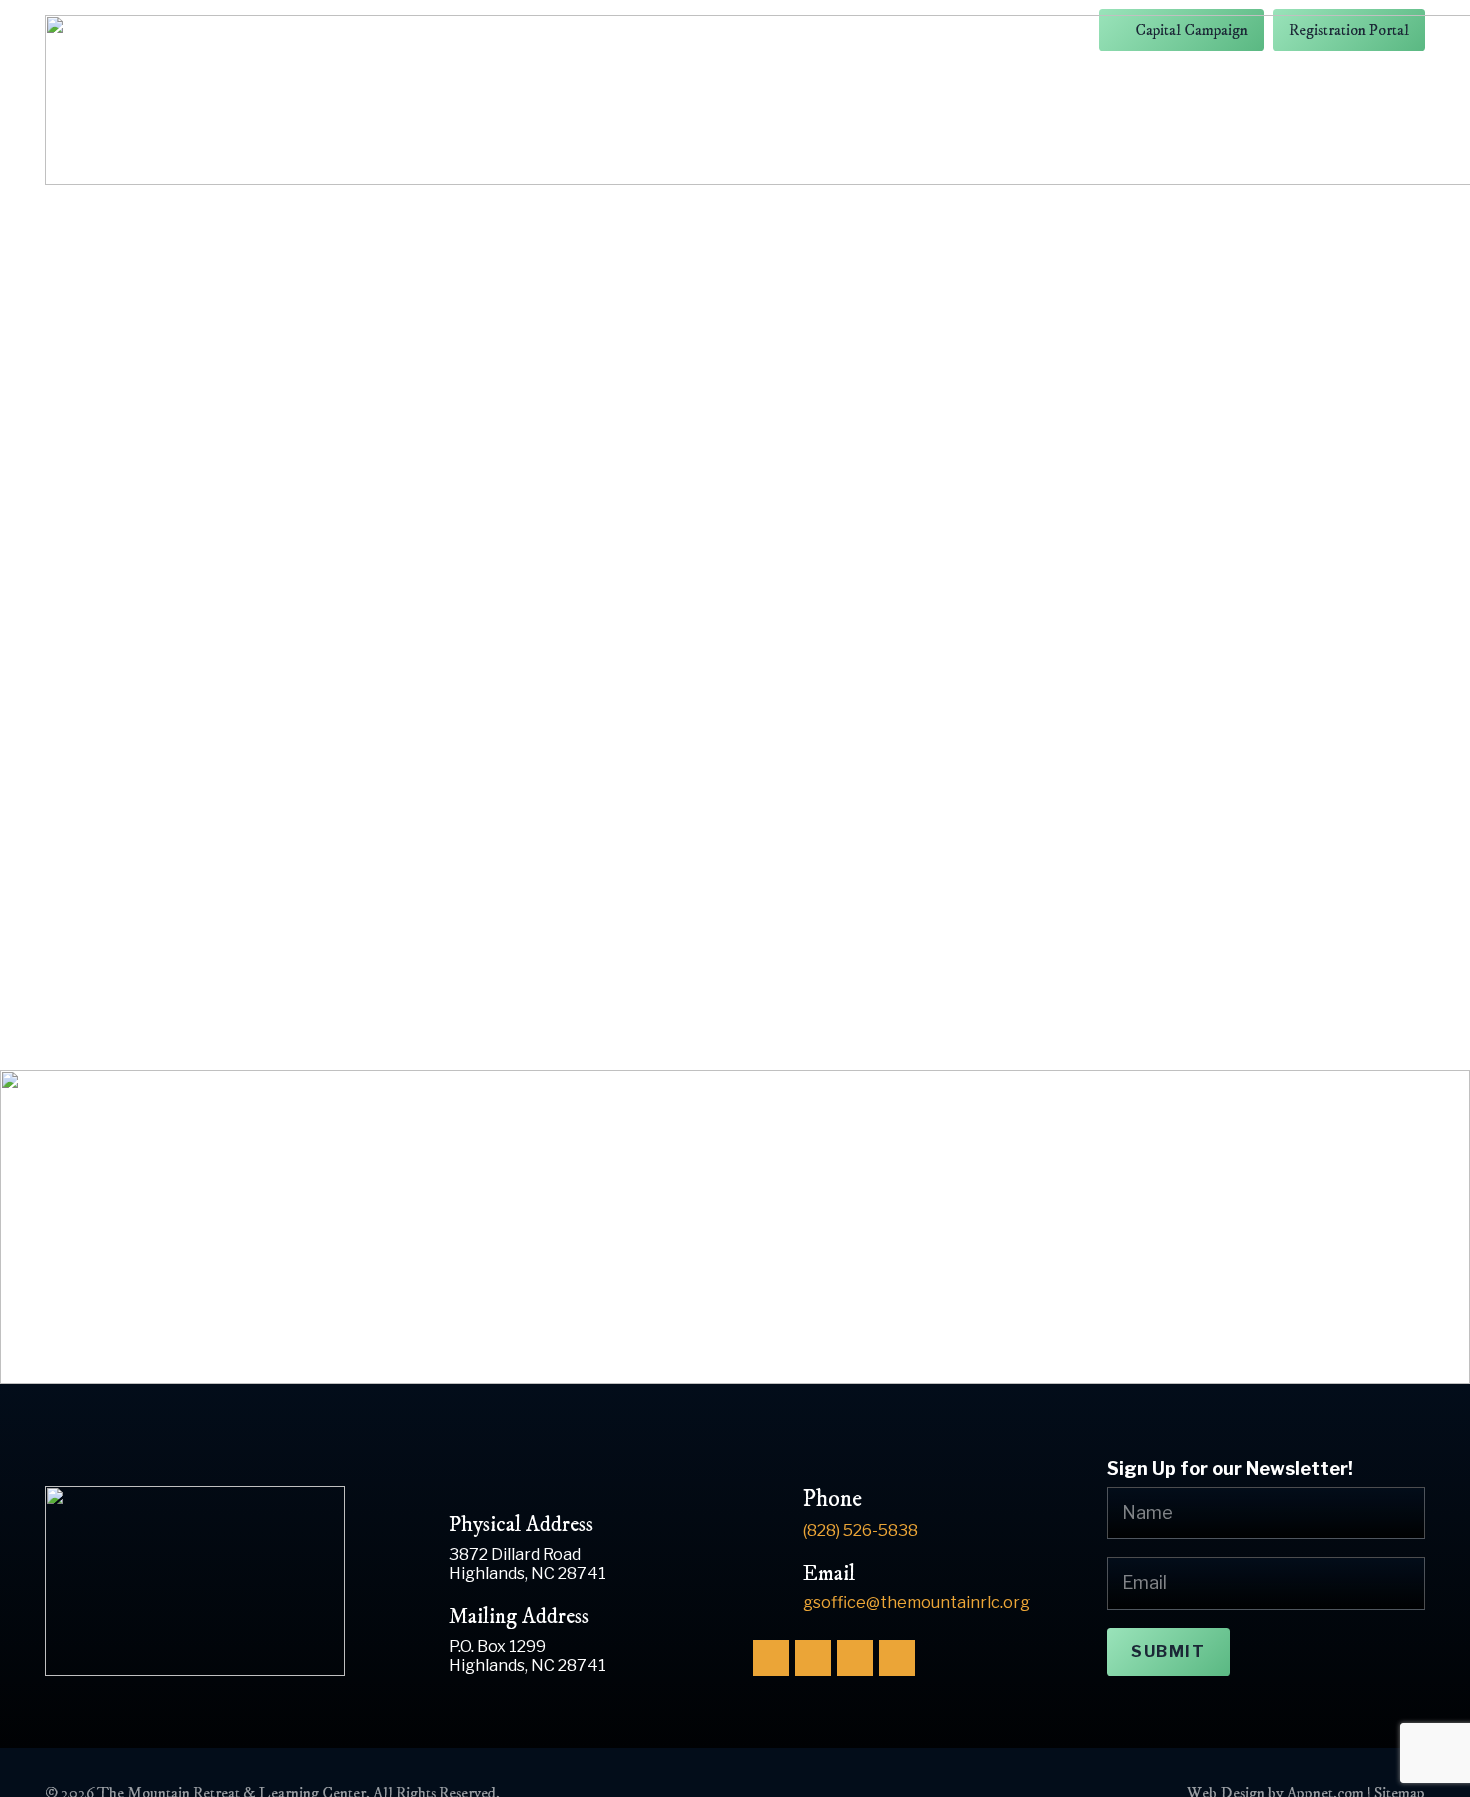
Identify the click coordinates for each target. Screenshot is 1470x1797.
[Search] (1100, 966)
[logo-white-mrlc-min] (204, 1581)
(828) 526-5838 (860, 1530)
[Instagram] (813, 1658)
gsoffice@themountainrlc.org (916, 1602)
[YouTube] (855, 1658)
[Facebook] (771, 1658)
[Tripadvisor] (897, 1658)
